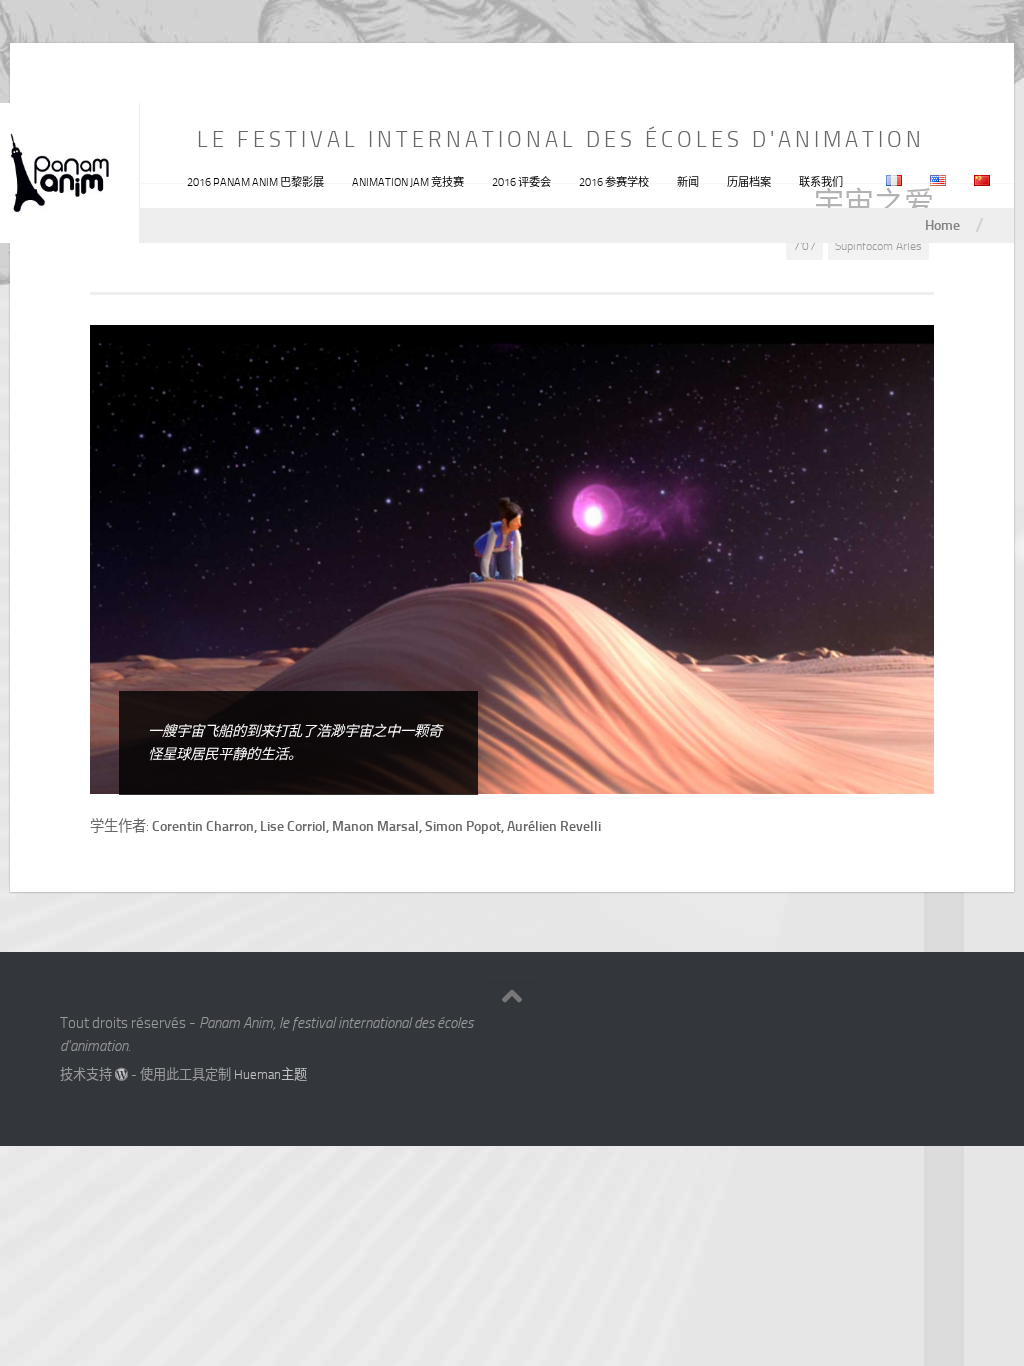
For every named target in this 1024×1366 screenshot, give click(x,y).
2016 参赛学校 (614, 182)
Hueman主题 (270, 1074)
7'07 (804, 246)
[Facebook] (914, 1030)
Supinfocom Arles (878, 246)
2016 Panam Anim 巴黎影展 (255, 182)
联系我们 (821, 182)
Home (942, 225)
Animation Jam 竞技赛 (408, 182)
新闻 (688, 182)
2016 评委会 (521, 182)
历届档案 (749, 182)
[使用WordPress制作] (121, 1074)
